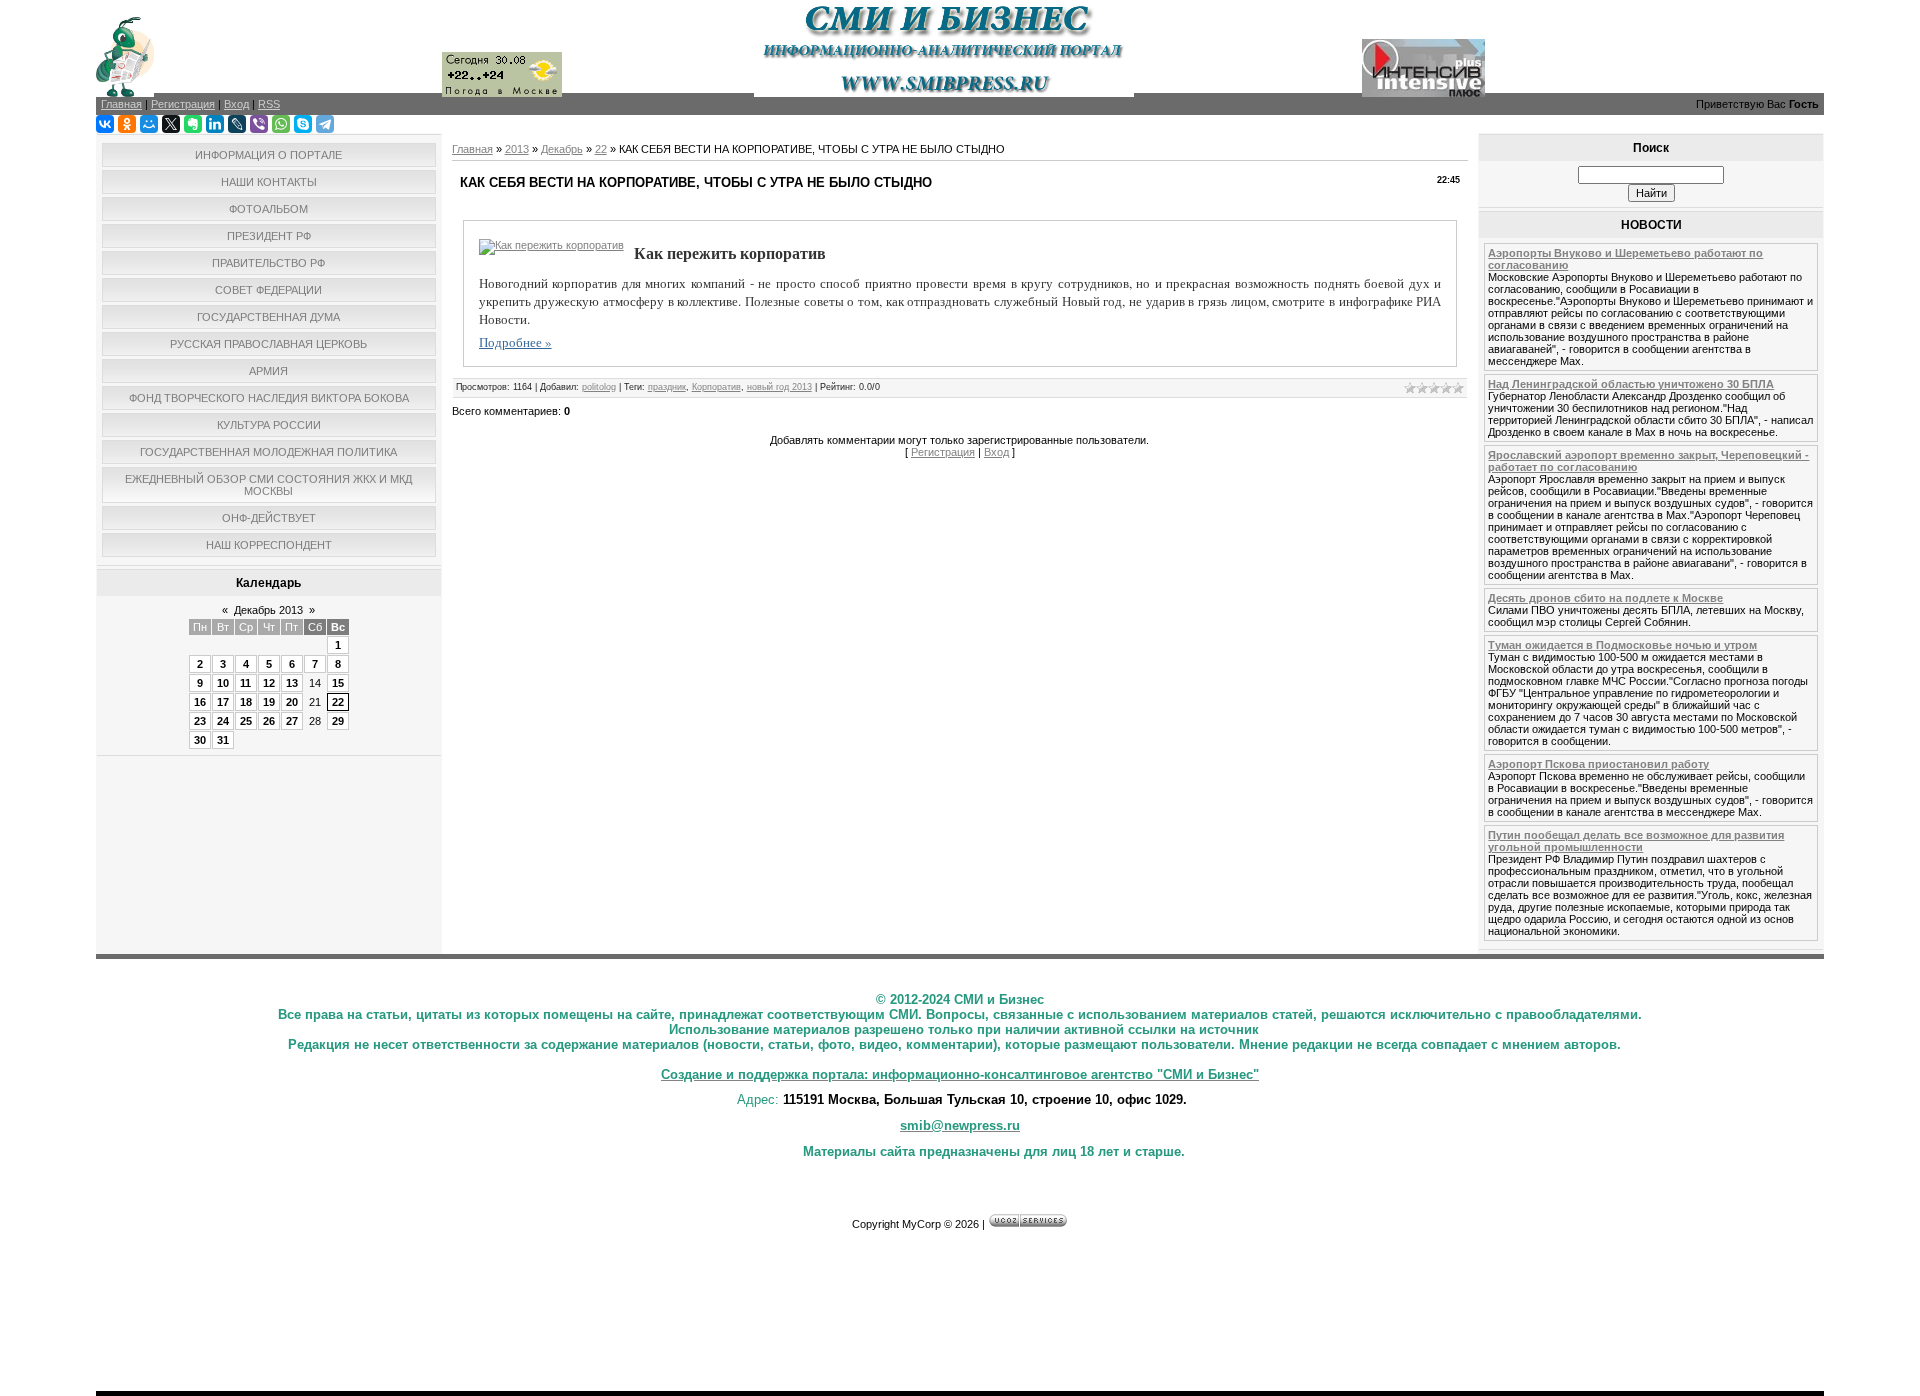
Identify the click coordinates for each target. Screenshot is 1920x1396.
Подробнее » (515, 342)
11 (245, 683)
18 (246, 702)
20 (292, 702)
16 (200, 702)
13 (292, 683)
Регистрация (943, 452)
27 (292, 721)
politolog (599, 387)
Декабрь (562, 149)
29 (338, 721)
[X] (171, 124)
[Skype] (303, 124)
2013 (517, 149)
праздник (667, 387)
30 (200, 740)
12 (269, 683)
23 (200, 721)
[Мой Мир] (149, 124)
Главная (472, 149)
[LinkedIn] (215, 124)
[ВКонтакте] (105, 124)
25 (246, 721)
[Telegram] (325, 124)
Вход (996, 452)
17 (223, 702)
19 (269, 702)
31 (223, 740)
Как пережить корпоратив (730, 252)
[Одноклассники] (127, 124)
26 (269, 721)
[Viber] (259, 124)
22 (338, 702)
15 (338, 683)
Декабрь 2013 (268, 610)
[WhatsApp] (281, 124)
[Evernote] (193, 124)
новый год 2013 (779, 387)
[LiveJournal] (237, 124)
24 (223, 721)
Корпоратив (716, 387)
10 (223, 683)
